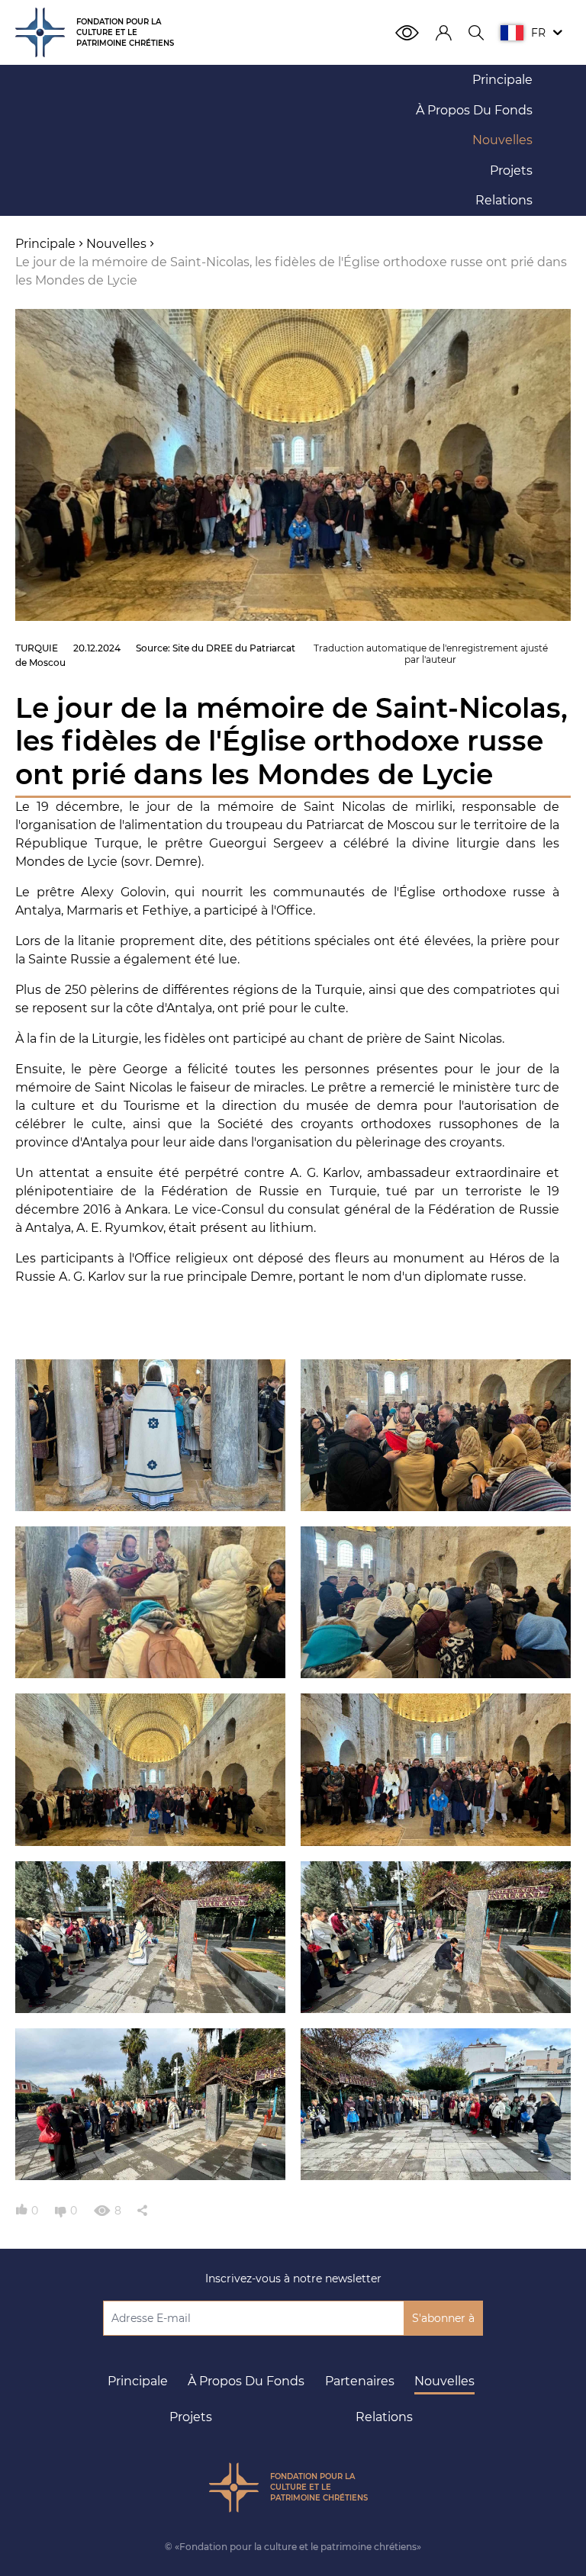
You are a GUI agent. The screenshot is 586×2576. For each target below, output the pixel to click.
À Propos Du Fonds (246, 2381)
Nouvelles (444, 2381)
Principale (138, 2381)
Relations (384, 2417)
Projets (191, 2417)
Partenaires (360, 2381)
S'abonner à (443, 2318)
